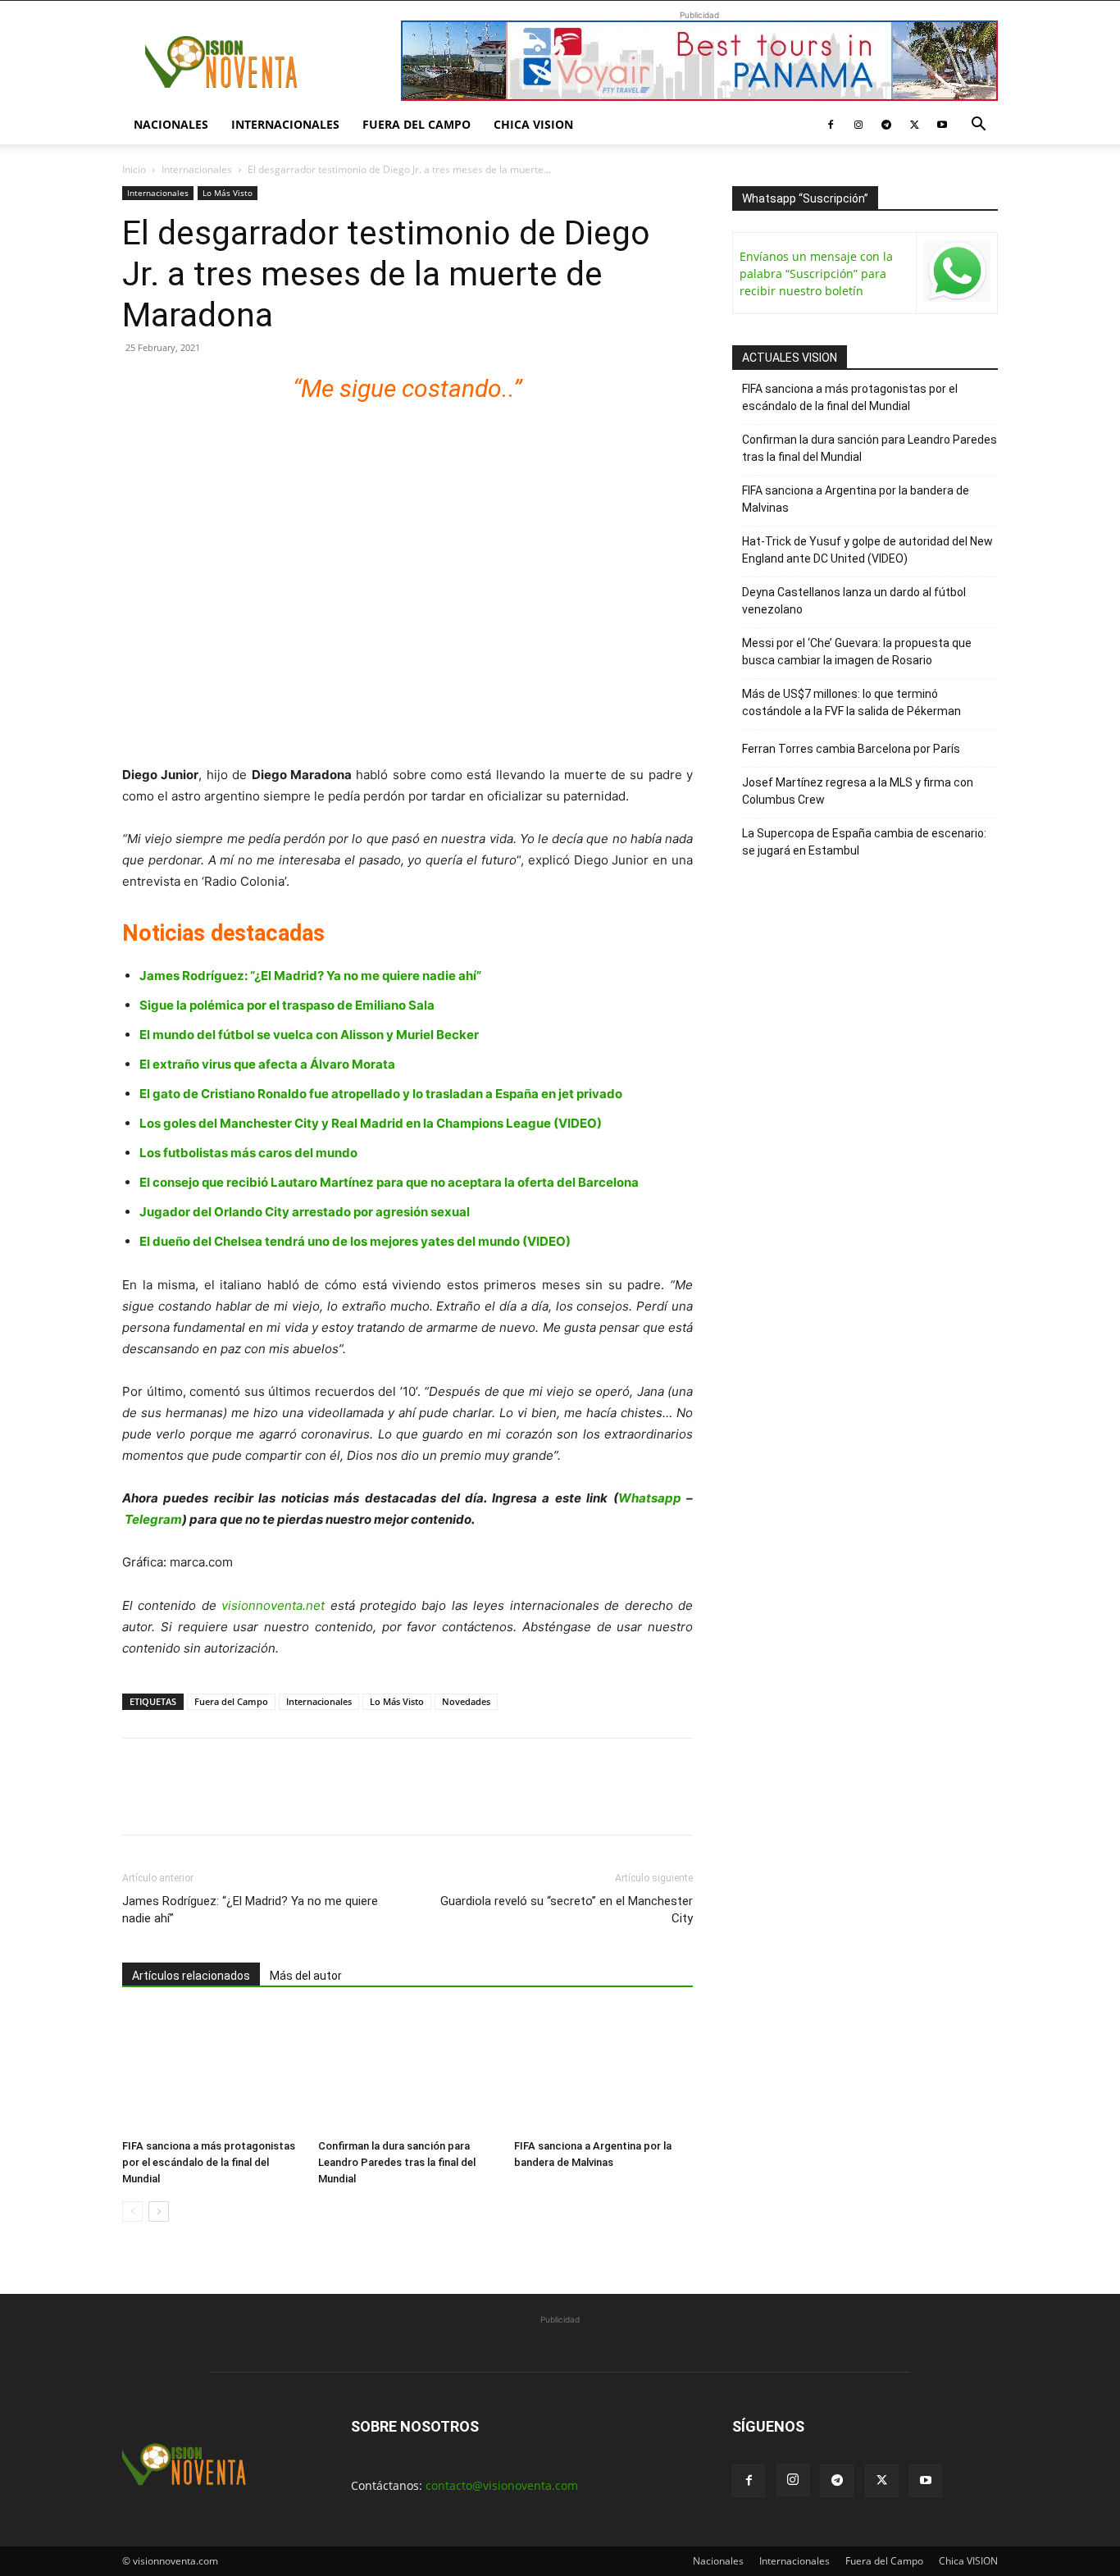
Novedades (466, 1701)
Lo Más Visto (228, 193)
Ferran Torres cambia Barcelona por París (851, 749)
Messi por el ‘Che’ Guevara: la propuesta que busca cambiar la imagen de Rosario (857, 652)
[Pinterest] (214, 1801)
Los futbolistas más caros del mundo (248, 1153)
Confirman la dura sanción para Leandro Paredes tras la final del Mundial (397, 2162)
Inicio (134, 169)
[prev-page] (132, 2211)
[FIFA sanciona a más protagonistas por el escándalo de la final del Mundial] (212, 2071)
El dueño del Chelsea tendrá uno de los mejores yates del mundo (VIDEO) (355, 1241)
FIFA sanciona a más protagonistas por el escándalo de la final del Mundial (209, 2162)
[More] (328, 1801)
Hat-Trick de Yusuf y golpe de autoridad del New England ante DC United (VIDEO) (867, 550)
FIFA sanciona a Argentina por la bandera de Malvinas (856, 499)
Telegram (153, 1519)
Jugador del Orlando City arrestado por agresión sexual (305, 1212)
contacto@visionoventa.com (502, 2485)
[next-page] (159, 2211)
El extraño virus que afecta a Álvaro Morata (267, 1064)
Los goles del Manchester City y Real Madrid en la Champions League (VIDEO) (371, 1123)
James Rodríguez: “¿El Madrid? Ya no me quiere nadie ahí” (310, 976)
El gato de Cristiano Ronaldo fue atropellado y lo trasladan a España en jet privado (381, 1094)
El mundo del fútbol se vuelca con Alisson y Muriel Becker (309, 1035)
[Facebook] (831, 125)
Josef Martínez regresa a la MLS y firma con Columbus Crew (858, 791)
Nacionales (171, 124)
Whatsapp (650, 1498)
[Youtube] (942, 125)
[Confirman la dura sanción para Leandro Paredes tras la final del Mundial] (407, 2071)
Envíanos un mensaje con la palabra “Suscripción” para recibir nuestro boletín (816, 274)
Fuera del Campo (417, 124)
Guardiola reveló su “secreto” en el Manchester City (567, 1910)
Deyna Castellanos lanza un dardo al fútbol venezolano (854, 601)
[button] (978, 126)
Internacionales (285, 124)
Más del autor (306, 1976)
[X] (914, 125)
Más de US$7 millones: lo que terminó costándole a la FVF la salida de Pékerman (851, 702)
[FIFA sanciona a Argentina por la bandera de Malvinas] (603, 2071)
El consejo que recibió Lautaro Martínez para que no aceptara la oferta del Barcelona (389, 1182)
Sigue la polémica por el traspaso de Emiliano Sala (287, 1005)
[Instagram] (858, 125)
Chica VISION (533, 124)
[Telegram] (886, 125)
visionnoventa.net (273, 1605)
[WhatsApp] (252, 1801)
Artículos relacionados (191, 1976)
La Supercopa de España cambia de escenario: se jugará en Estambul (864, 842)
